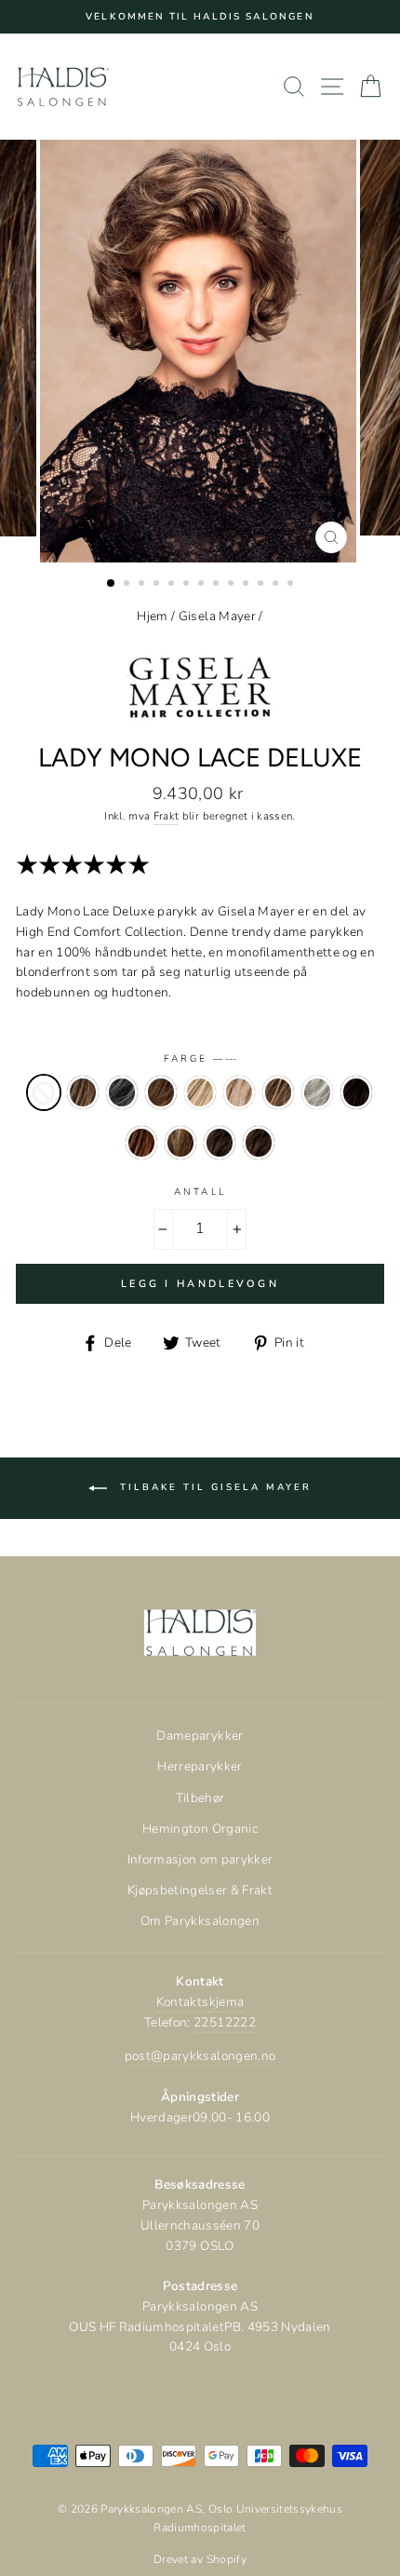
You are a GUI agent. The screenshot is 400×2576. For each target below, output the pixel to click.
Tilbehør (200, 1798)
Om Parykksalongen (200, 1921)
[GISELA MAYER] (200, 731)
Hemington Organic (200, 1829)
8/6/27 (259, 1143)
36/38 (317, 1092)
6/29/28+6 (141, 1143)
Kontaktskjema (200, 2002)
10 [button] (247, 585)
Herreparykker (200, 1766)
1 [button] (112, 584)
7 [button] (203, 585)
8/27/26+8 (180, 1143)
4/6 (356, 1092)
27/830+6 (278, 1092)
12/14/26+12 (161, 1092)
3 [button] (143, 585)
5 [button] (173, 585)
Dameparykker (200, 1735)
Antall (200, 1192)
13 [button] (292, 585)
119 (122, 1092)
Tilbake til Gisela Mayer (213, 1487)
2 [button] (128, 585)
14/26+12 (200, 1092)
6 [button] (188, 585)
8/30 (220, 1143)
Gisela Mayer (217, 616)
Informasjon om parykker (200, 1859)
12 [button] (277, 585)
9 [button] (233, 585)
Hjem (152, 616)
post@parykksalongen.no (200, 2056)
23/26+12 (239, 1092)
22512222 (225, 2022)
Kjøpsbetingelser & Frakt (200, 1890)
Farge (200, 1059)
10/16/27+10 (83, 1092)
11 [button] (262, 585)
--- (44, 1092)
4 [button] (158, 585)
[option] (200, 17)
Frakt (167, 816)
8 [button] (218, 585)
